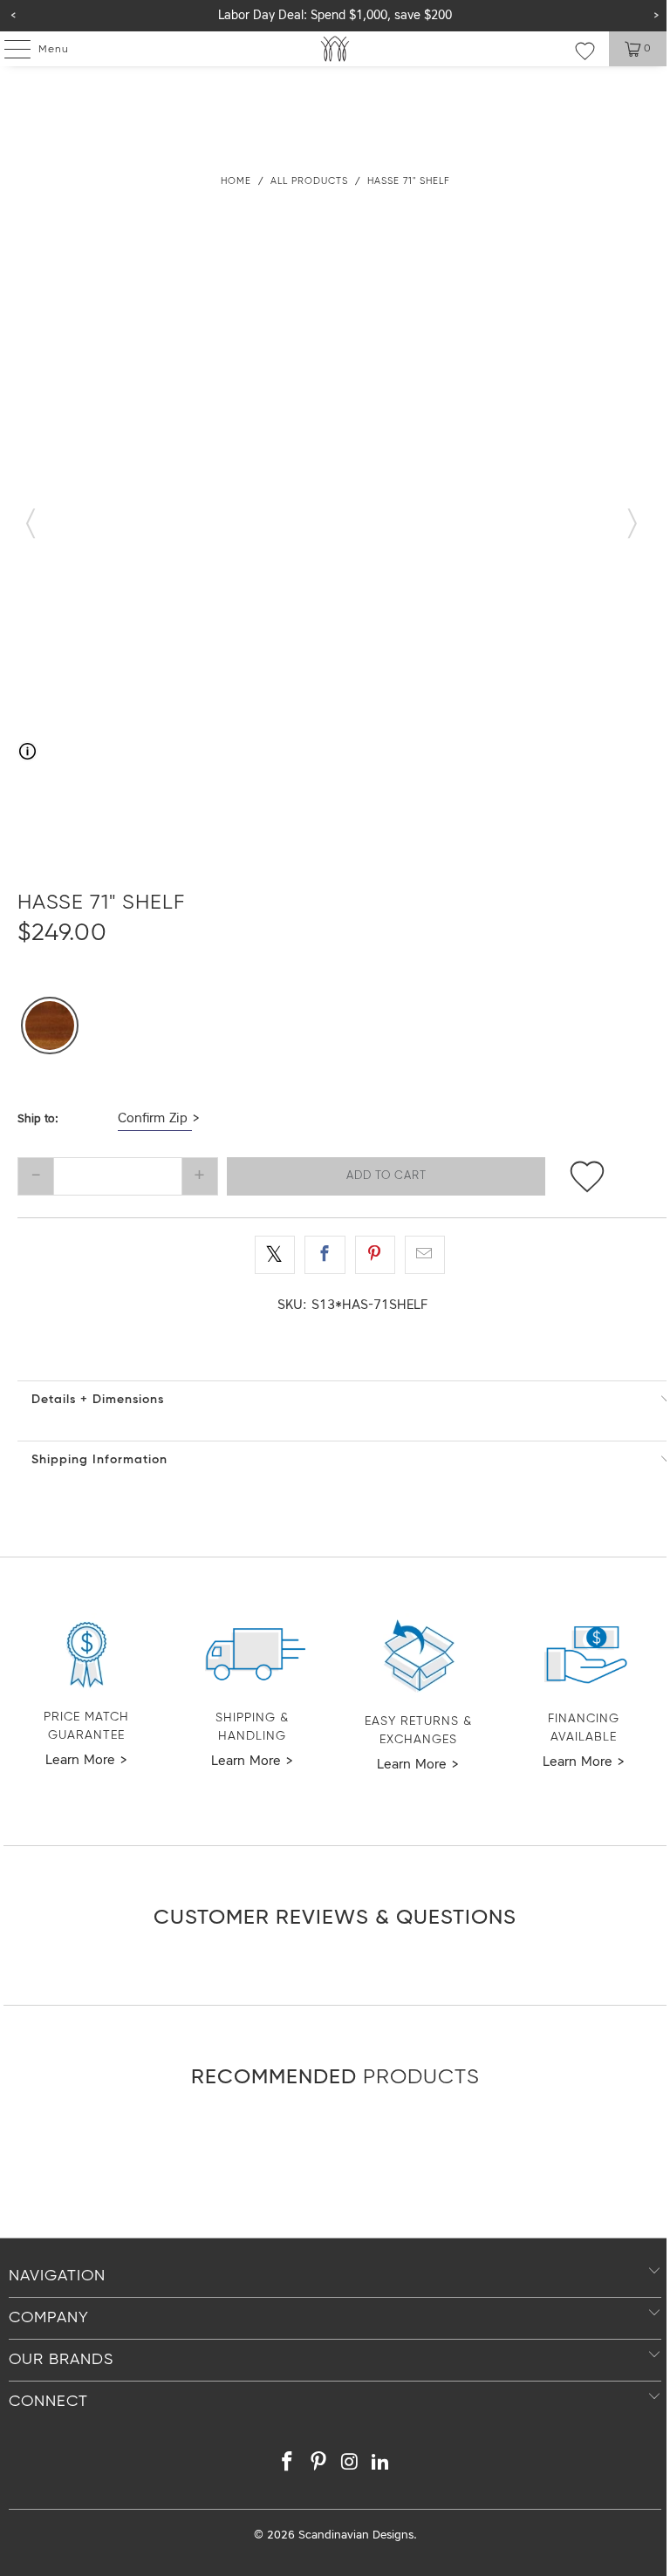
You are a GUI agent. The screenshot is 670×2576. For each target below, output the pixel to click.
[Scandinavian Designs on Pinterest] (318, 2465)
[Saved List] (585, 51)
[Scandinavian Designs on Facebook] (288, 2465)
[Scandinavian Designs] (335, 49)
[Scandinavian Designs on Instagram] (350, 2465)
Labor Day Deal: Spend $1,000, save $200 (335, 16)
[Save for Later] (587, 1176)
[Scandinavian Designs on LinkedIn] (381, 2465)
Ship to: (38, 1119)
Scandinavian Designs (356, 2535)
